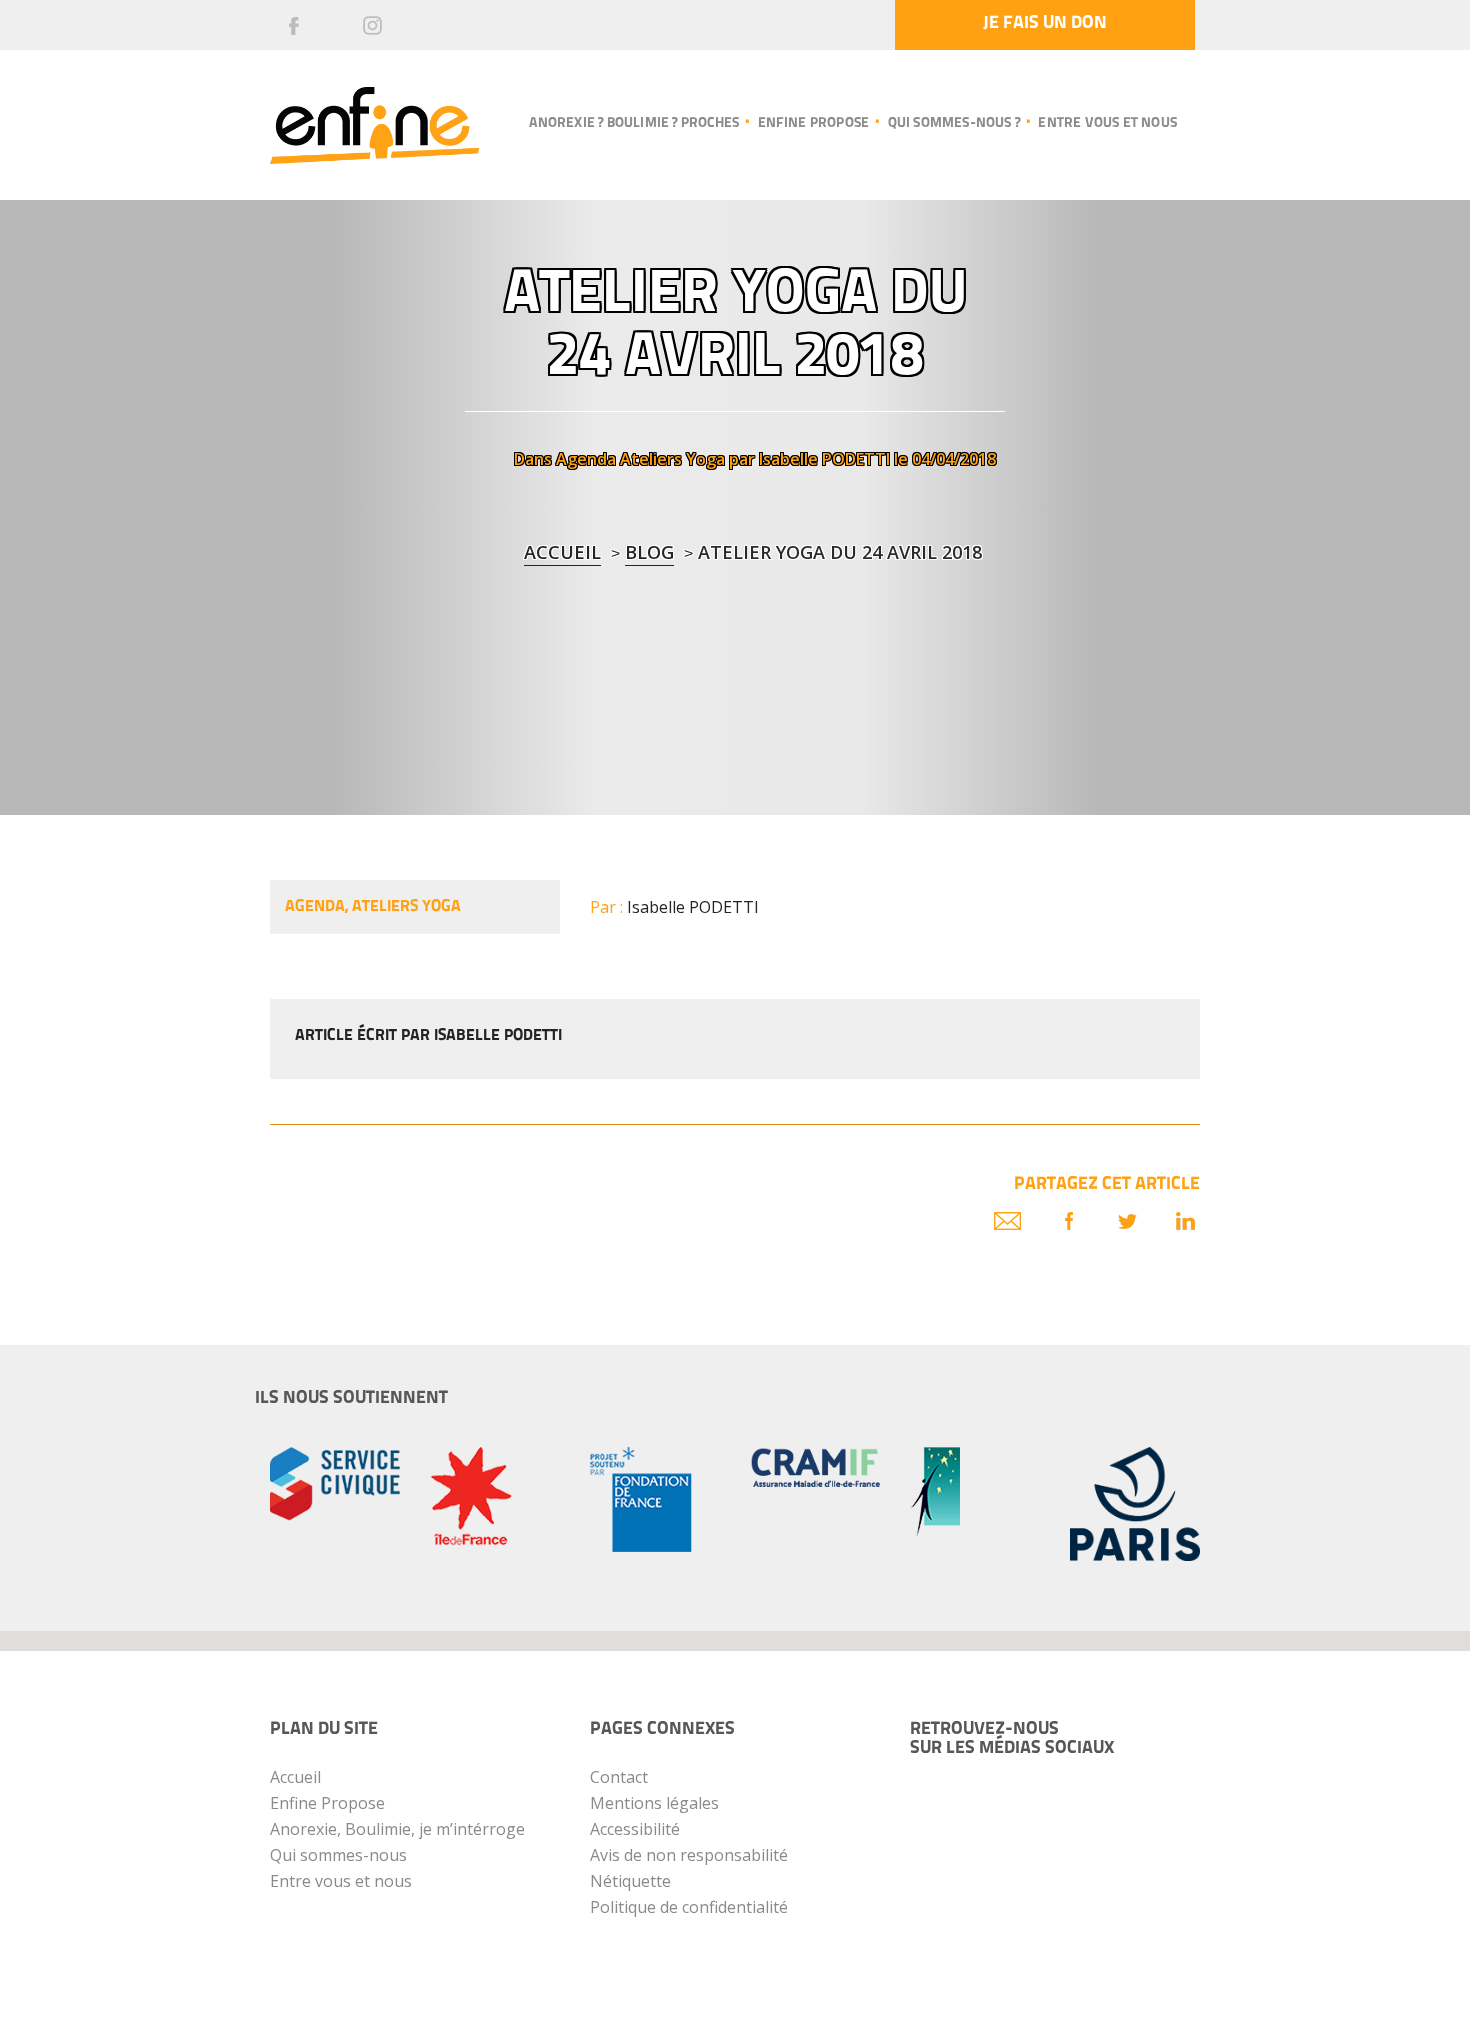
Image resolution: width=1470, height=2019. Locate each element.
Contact (619, 1777)
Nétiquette (630, 1881)
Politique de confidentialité (689, 1907)
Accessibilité (635, 1829)
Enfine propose (813, 123)
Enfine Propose (327, 1803)
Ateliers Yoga (672, 459)
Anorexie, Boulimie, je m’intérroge (397, 1829)
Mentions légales (654, 1803)
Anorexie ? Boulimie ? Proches (634, 123)
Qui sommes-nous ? (954, 123)
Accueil (562, 552)
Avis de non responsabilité (689, 1855)
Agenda (586, 459)
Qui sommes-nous (338, 1855)
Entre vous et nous (1107, 123)
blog (649, 552)
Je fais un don (1045, 24)
